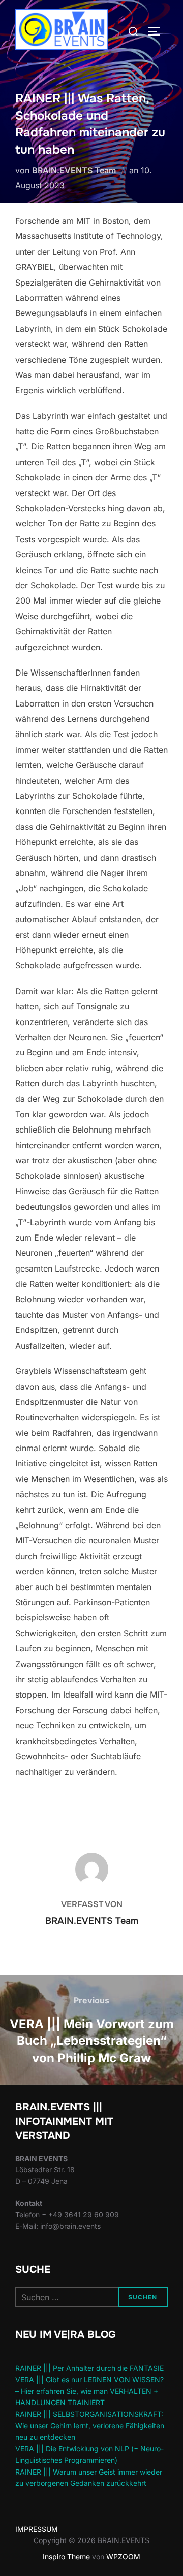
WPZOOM (123, 2556)
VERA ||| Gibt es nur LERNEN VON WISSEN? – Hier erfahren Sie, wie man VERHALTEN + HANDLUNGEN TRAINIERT (89, 2391)
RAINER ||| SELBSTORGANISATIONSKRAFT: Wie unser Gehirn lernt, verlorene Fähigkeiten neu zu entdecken (90, 2425)
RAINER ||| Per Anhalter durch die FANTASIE (89, 2368)
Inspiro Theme (66, 2556)
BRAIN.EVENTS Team (74, 170)
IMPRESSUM (37, 2529)
